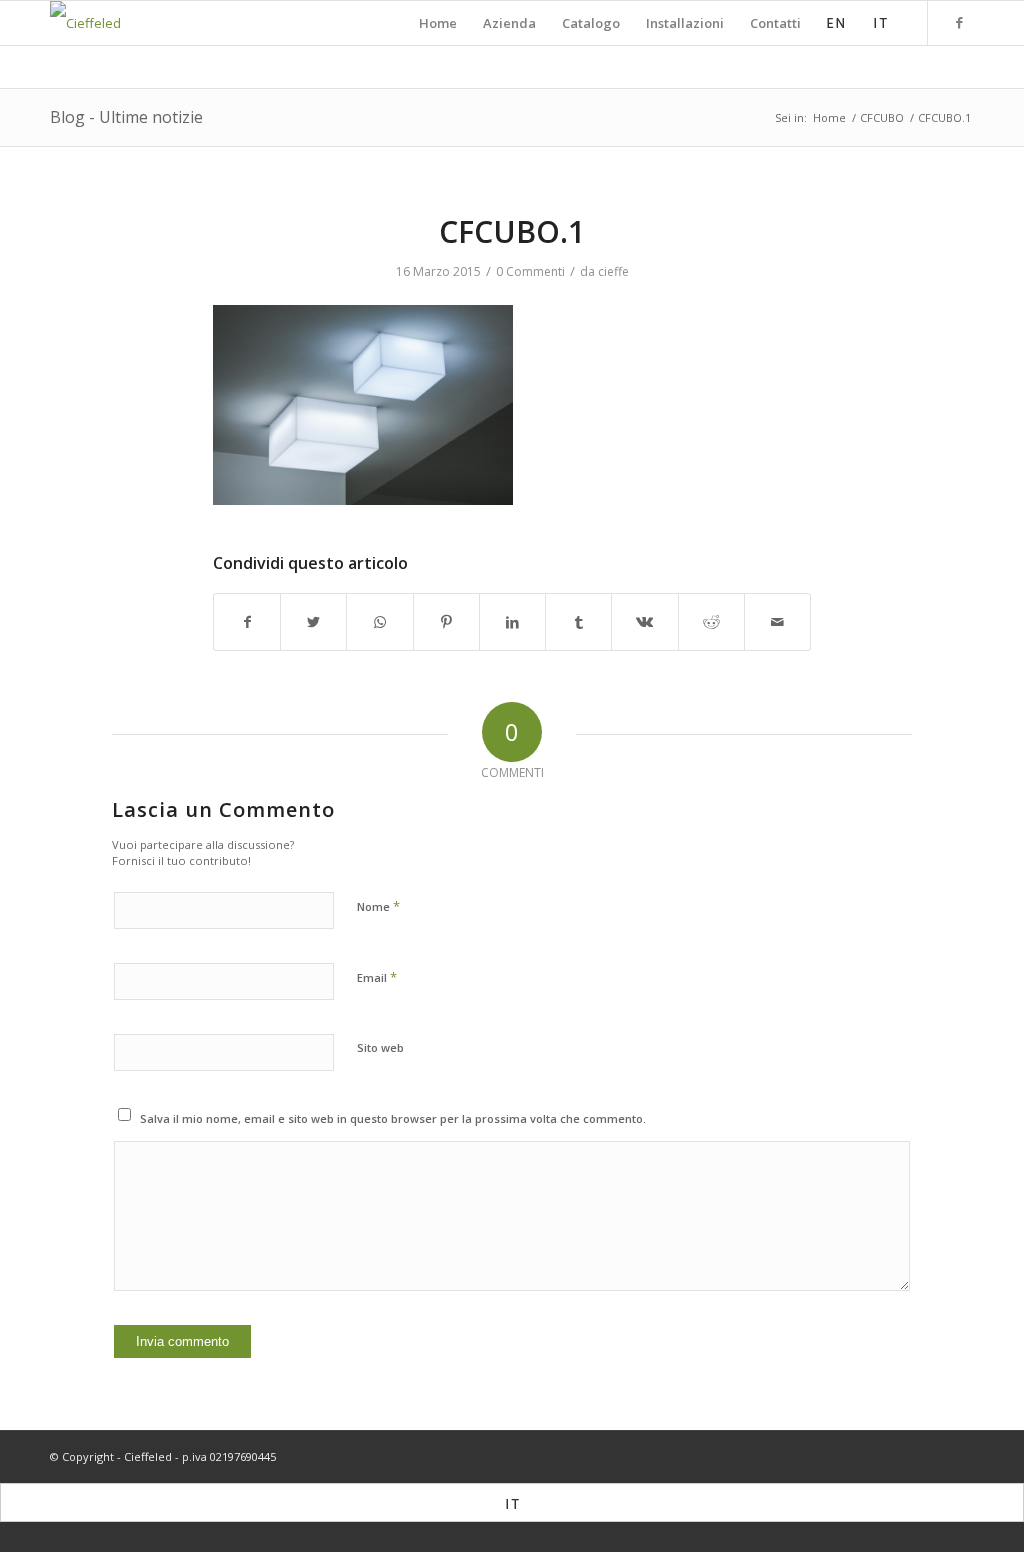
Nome (378, 906)
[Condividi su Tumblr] (578, 622)
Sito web (380, 1047)
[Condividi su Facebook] (247, 622)
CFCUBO (882, 117)
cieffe (613, 271)
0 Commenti (530, 271)
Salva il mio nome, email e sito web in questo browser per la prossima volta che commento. (393, 1118)
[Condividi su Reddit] (711, 622)
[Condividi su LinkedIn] (512, 622)
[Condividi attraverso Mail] (777, 622)
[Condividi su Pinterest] (446, 622)
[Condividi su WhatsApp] (379, 622)
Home (829, 117)
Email (377, 977)
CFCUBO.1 (512, 231)
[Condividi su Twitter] (313, 622)
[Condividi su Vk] (644, 622)
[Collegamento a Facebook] (959, 22)
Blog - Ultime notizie (126, 117)
